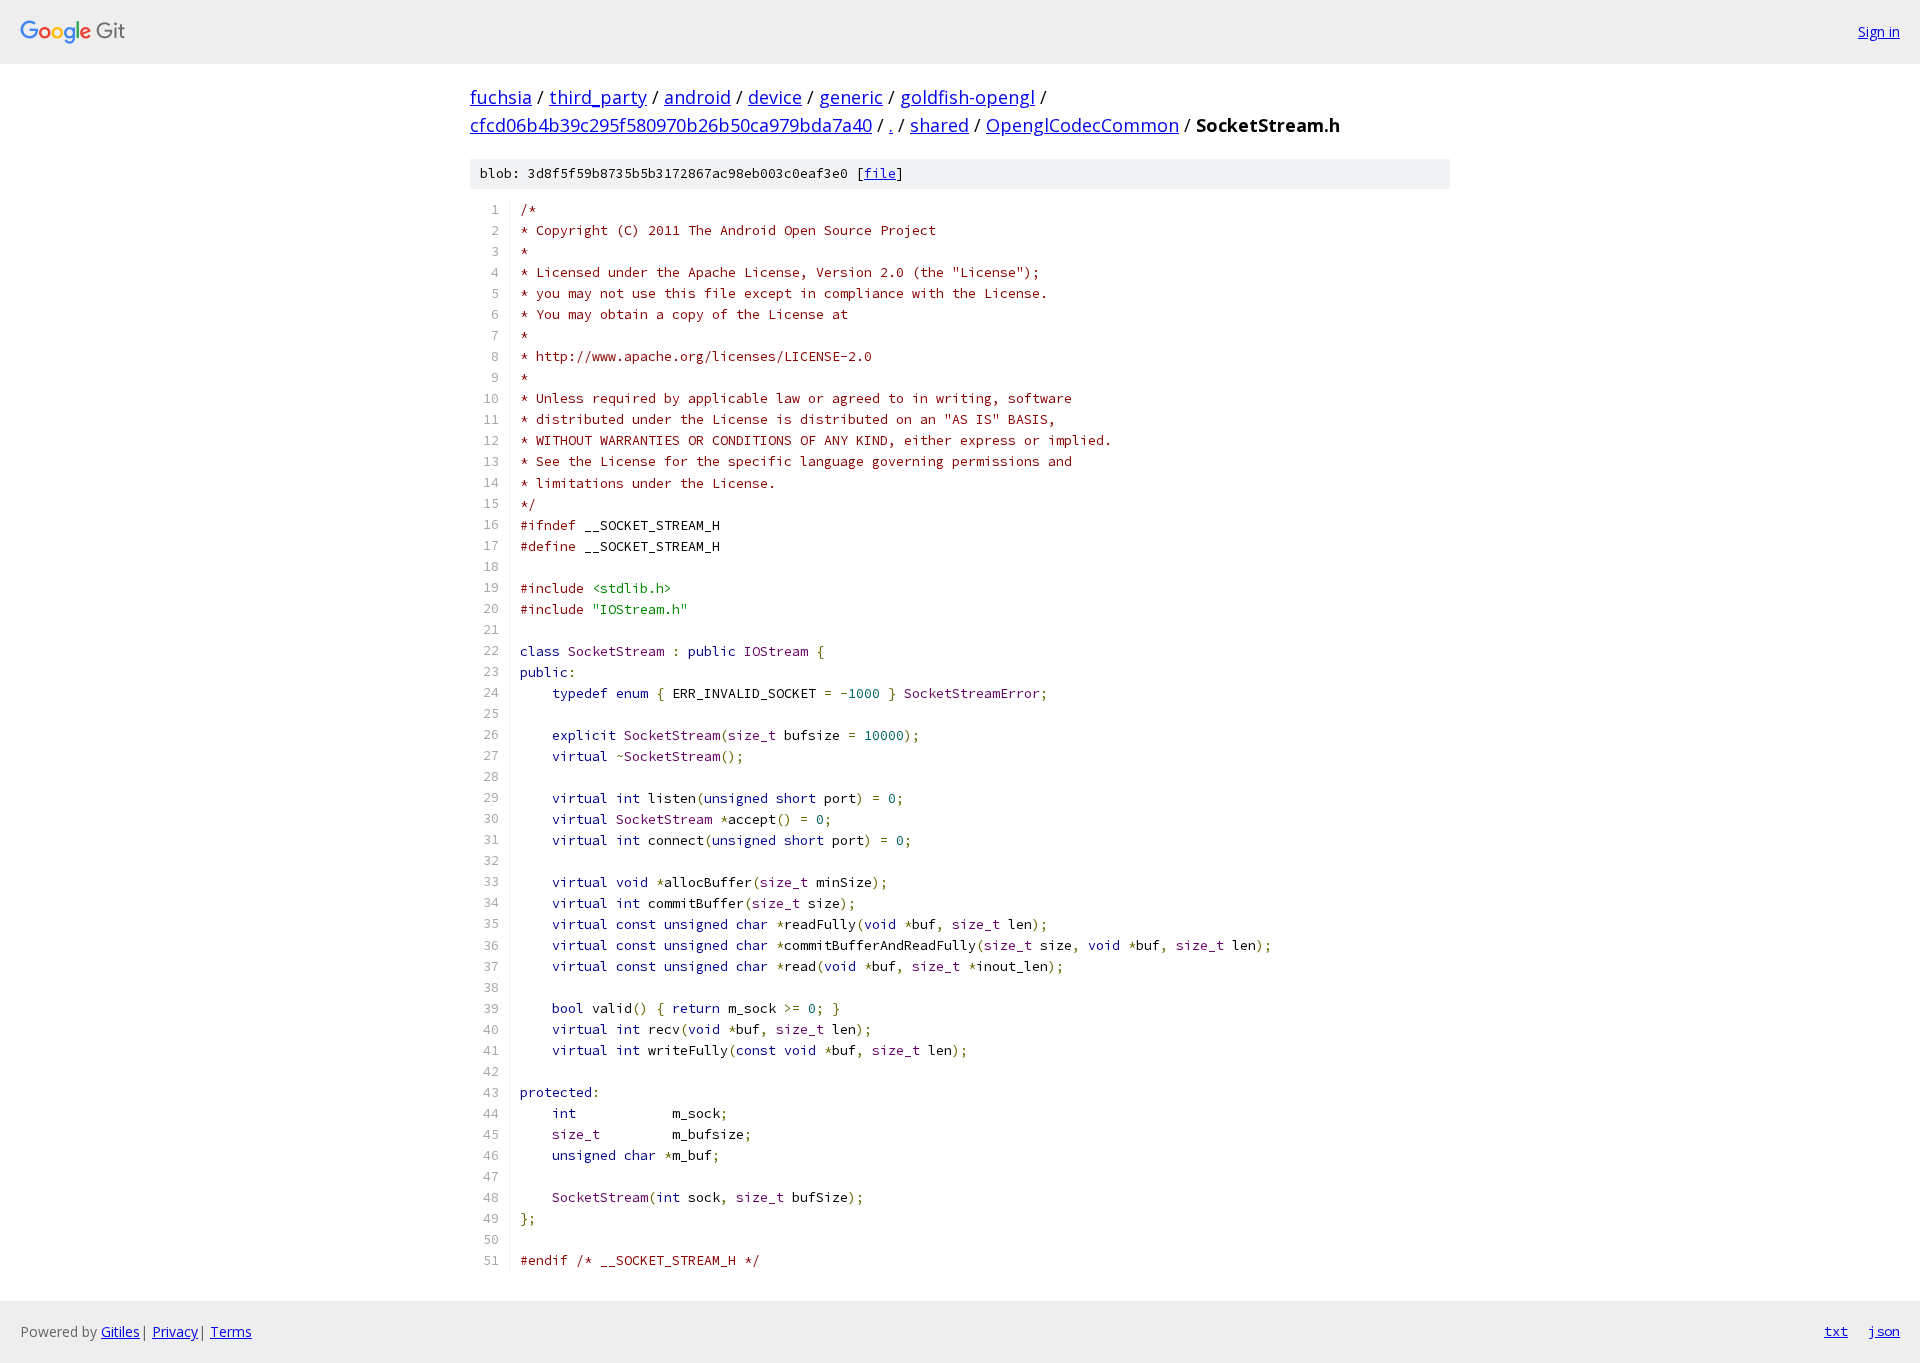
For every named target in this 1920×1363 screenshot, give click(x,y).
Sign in (1879, 31)
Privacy (175, 1331)
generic (851, 97)
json (1884, 1331)
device (775, 97)
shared (939, 125)
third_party (598, 97)
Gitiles (120, 1331)
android (697, 97)
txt (1836, 1331)
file (880, 173)
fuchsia (501, 97)
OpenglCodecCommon (1082, 125)
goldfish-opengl (967, 97)
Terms (231, 1331)
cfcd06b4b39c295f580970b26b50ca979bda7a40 (671, 125)
